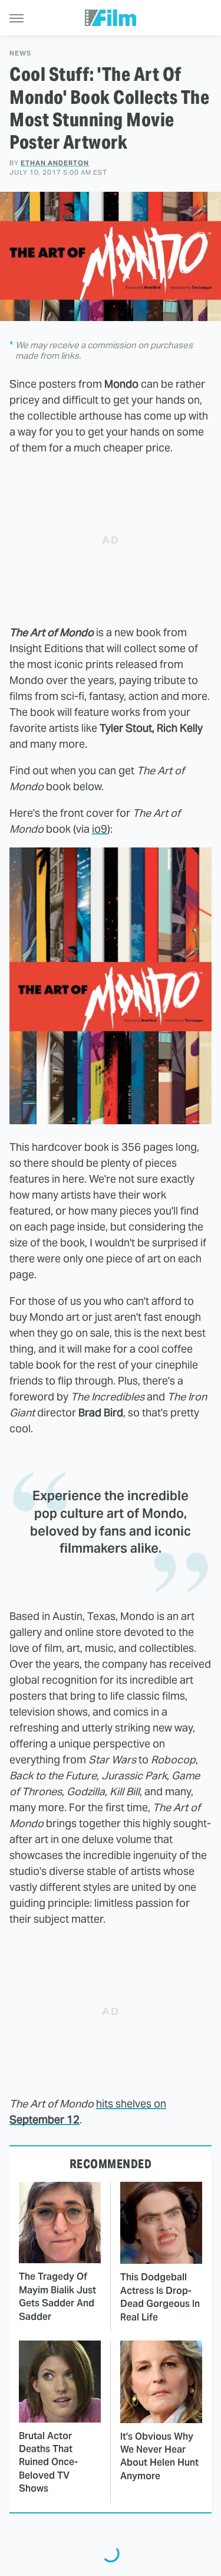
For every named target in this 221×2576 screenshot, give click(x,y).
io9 (100, 829)
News (20, 53)
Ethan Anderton (55, 163)
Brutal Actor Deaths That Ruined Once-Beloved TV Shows (48, 2462)
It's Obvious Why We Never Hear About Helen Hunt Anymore (159, 2456)
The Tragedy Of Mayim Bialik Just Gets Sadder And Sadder (57, 2296)
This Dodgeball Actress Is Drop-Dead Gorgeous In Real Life (160, 2297)
